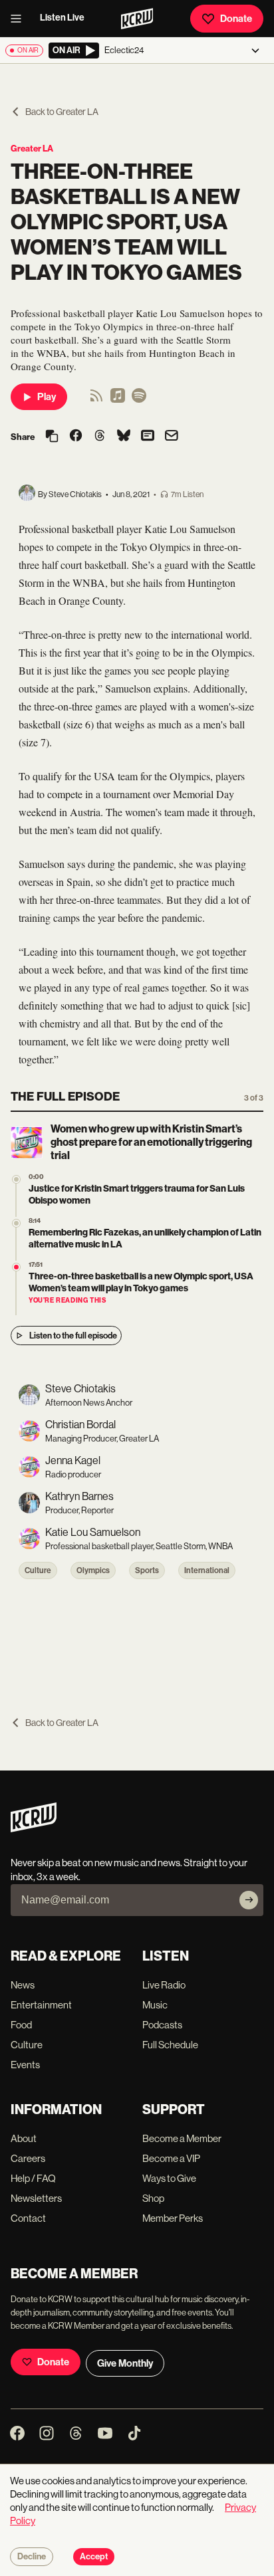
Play (47, 397)
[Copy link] (52, 437)
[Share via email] (172, 437)
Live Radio (164, 1985)
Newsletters (36, 2198)
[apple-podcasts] (118, 400)
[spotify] (139, 400)
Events (25, 2065)
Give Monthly (125, 2363)
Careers (28, 2158)
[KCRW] (34, 1829)
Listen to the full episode (73, 1336)
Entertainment (41, 2005)
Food (21, 2025)
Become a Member (182, 2138)
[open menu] (20, 19)
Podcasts (162, 2025)
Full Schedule (170, 2045)
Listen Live (62, 18)
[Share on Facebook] (76, 437)
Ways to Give (169, 2178)
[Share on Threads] (100, 437)
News (23, 1985)
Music (155, 2005)
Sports (147, 1570)
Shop (153, 2198)
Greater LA (32, 149)
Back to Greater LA (62, 112)
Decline (32, 2557)
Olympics (93, 1570)
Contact (28, 2218)
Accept (94, 2557)
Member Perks (173, 2218)
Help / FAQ (33, 2178)
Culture (38, 1570)
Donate (236, 19)
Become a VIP (171, 2158)
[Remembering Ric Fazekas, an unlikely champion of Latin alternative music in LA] (16, 1223)
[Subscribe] (249, 1900)
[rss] (96, 400)
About (24, 2138)
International (207, 1570)
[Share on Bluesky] (124, 437)
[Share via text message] (148, 437)
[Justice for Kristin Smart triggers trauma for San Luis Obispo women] (16, 1179)
